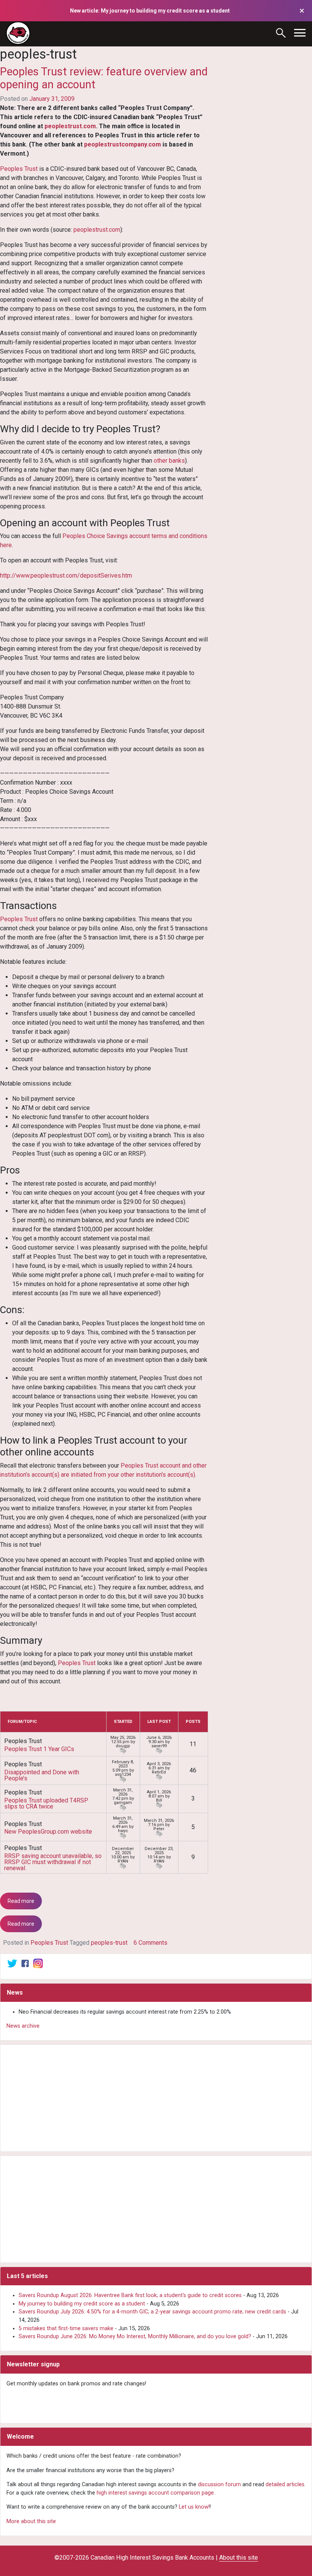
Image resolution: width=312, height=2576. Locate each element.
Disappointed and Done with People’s (42, 1775)
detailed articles (285, 2484)
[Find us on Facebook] (25, 1963)
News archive (23, 2026)
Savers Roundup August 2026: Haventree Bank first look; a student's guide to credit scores (130, 2295)
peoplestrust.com (70, 126)
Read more (21, 1901)
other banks (169, 461)
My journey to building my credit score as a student (82, 2304)
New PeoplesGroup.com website (48, 1832)
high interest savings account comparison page (155, 2493)
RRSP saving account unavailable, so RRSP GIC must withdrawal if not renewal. (53, 1862)
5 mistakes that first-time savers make (66, 2328)
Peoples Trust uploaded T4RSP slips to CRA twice (46, 1803)
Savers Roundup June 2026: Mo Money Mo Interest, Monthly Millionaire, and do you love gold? (135, 2336)
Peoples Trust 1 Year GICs (39, 1749)
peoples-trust (109, 1943)
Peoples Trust (19, 169)
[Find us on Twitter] (12, 1963)
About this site (239, 2558)
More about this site (31, 2521)
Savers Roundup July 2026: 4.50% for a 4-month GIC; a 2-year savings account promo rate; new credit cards (152, 2312)
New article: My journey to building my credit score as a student (150, 11)
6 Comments (150, 1943)
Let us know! (194, 2507)
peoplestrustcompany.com (123, 144)
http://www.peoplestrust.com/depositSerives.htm (66, 576)
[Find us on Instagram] (38, 1963)
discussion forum (219, 2484)
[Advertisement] (156, 2098)
